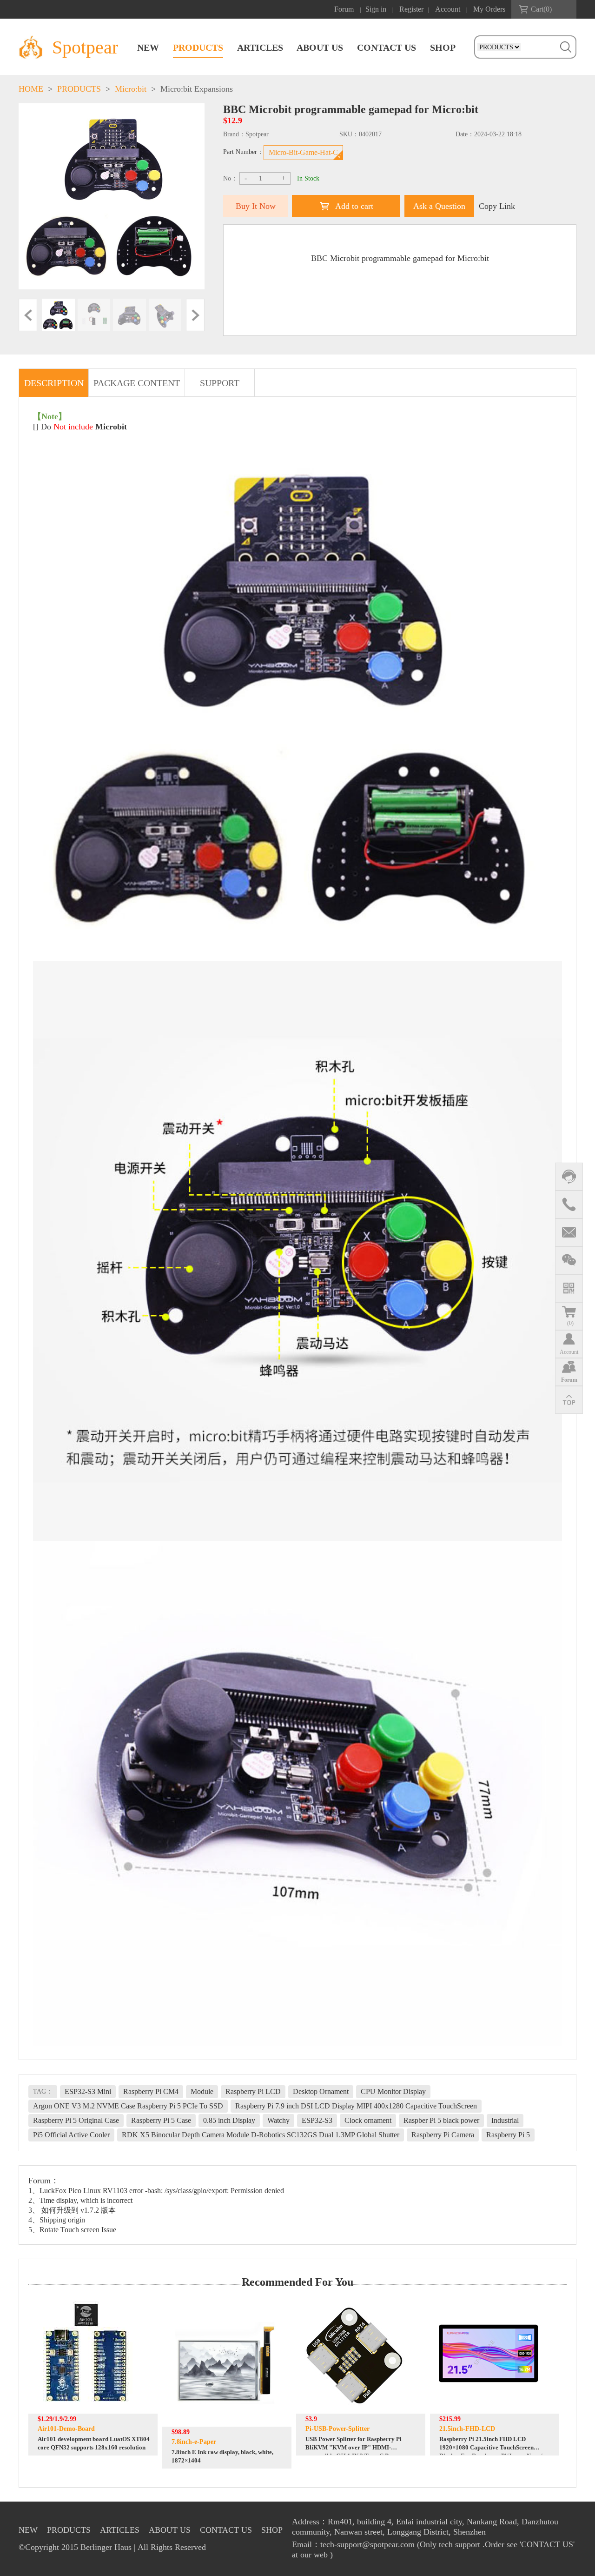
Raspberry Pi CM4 (151, 2091)
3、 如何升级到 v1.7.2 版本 (72, 2210)
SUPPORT (220, 383)
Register (411, 9)
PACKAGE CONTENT (137, 383)
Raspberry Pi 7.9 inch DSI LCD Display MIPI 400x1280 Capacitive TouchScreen (356, 2106)
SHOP (443, 47)
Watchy (278, 2120)
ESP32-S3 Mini (88, 2091)
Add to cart (354, 206)
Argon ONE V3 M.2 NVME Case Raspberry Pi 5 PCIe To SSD (128, 2106)
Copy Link (497, 206)
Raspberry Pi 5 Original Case (76, 2120)
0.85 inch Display (229, 2120)
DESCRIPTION (54, 383)
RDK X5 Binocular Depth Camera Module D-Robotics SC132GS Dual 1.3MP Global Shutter (261, 2135)
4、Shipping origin (57, 2220)
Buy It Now (256, 206)
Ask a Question (439, 206)
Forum (344, 9)
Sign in (376, 9)
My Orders (489, 9)
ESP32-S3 (317, 2120)
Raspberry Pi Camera (443, 2135)
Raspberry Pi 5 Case (161, 2120)
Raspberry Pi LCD (253, 2091)
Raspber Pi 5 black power (441, 2120)
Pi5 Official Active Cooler (71, 2135)
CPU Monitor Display (393, 2091)
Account (448, 9)
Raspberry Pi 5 (508, 2135)
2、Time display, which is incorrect (80, 2200)
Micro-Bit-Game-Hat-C (303, 152)
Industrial (505, 2120)
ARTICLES (260, 47)
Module (202, 2091)
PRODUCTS (198, 47)
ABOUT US (320, 47)
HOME (31, 89)
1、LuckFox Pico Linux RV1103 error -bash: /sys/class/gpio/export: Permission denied (156, 2191)
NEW (148, 47)
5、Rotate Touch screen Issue (72, 2230)
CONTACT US (387, 47)
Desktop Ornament (321, 2091)
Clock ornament (368, 2120)
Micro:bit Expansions (197, 89)
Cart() (541, 9)
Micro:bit (131, 89)
